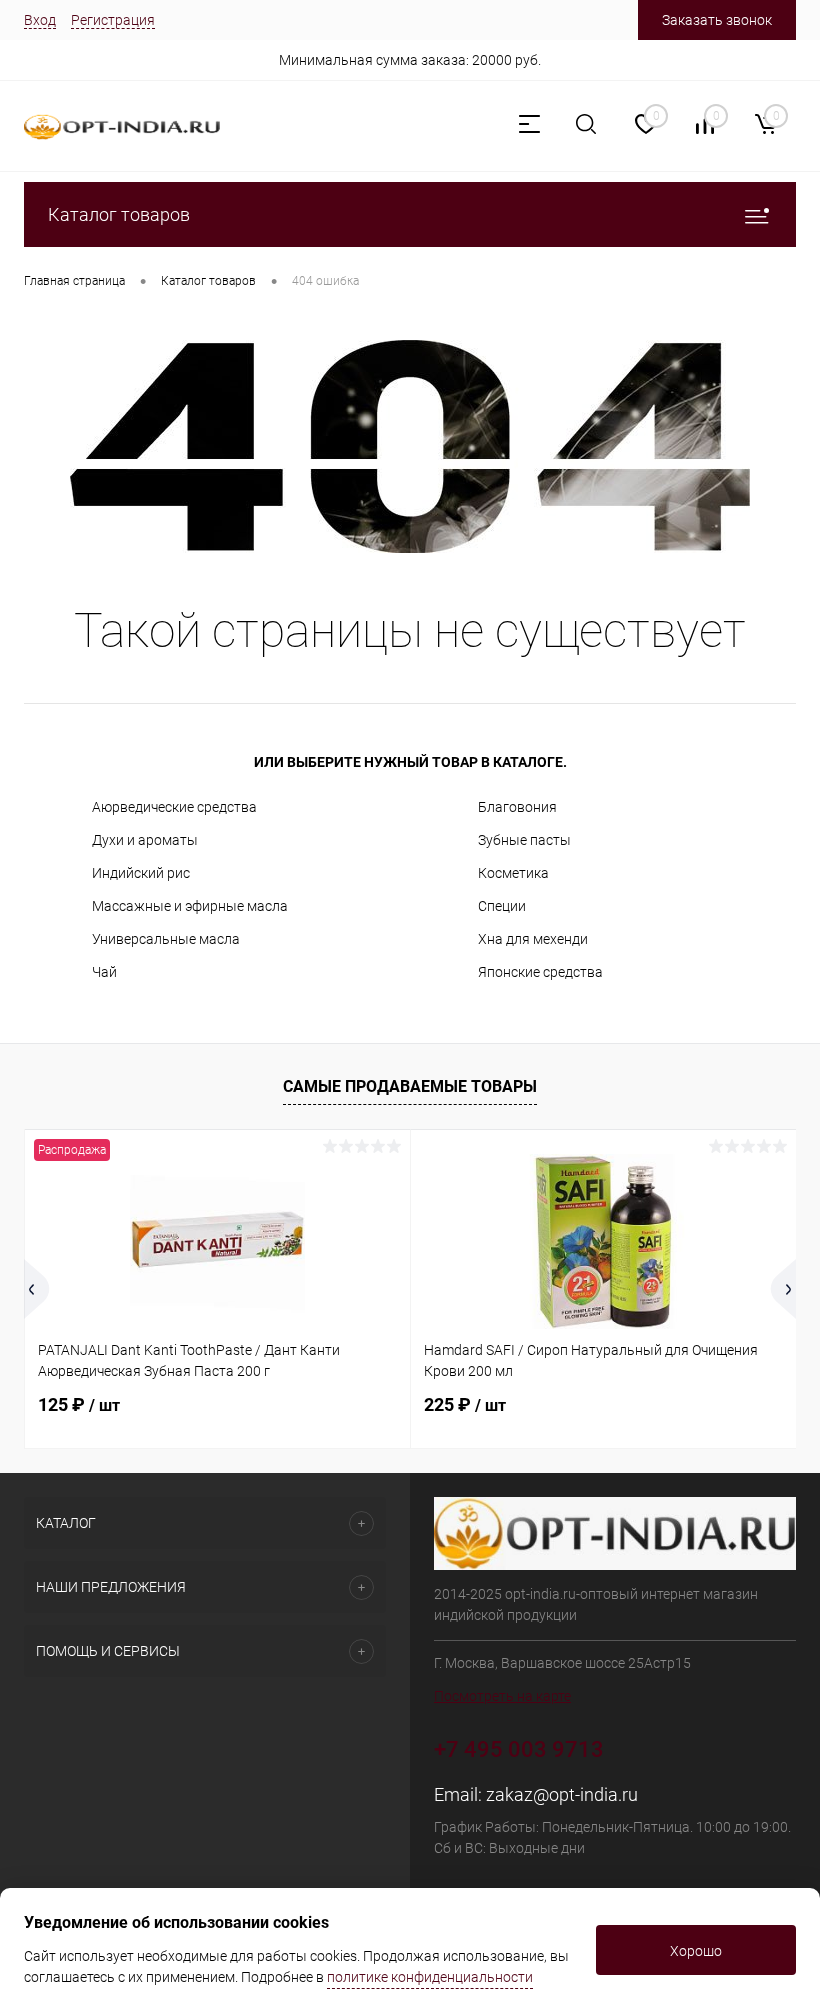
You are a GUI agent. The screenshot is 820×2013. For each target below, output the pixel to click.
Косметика (513, 873)
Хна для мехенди (533, 939)
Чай (104, 972)
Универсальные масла (166, 939)
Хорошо (696, 1951)
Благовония (517, 807)
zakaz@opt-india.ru (562, 1794)
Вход (40, 20)
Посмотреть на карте (502, 1696)
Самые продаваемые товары (410, 1086)
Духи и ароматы (145, 840)
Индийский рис (141, 873)
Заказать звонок (717, 20)
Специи (502, 906)
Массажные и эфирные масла (190, 906)
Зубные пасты (524, 840)
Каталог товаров (119, 214)
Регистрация (113, 20)
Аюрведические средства (174, 807)
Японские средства (540, 972)
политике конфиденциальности (430, 1977)
